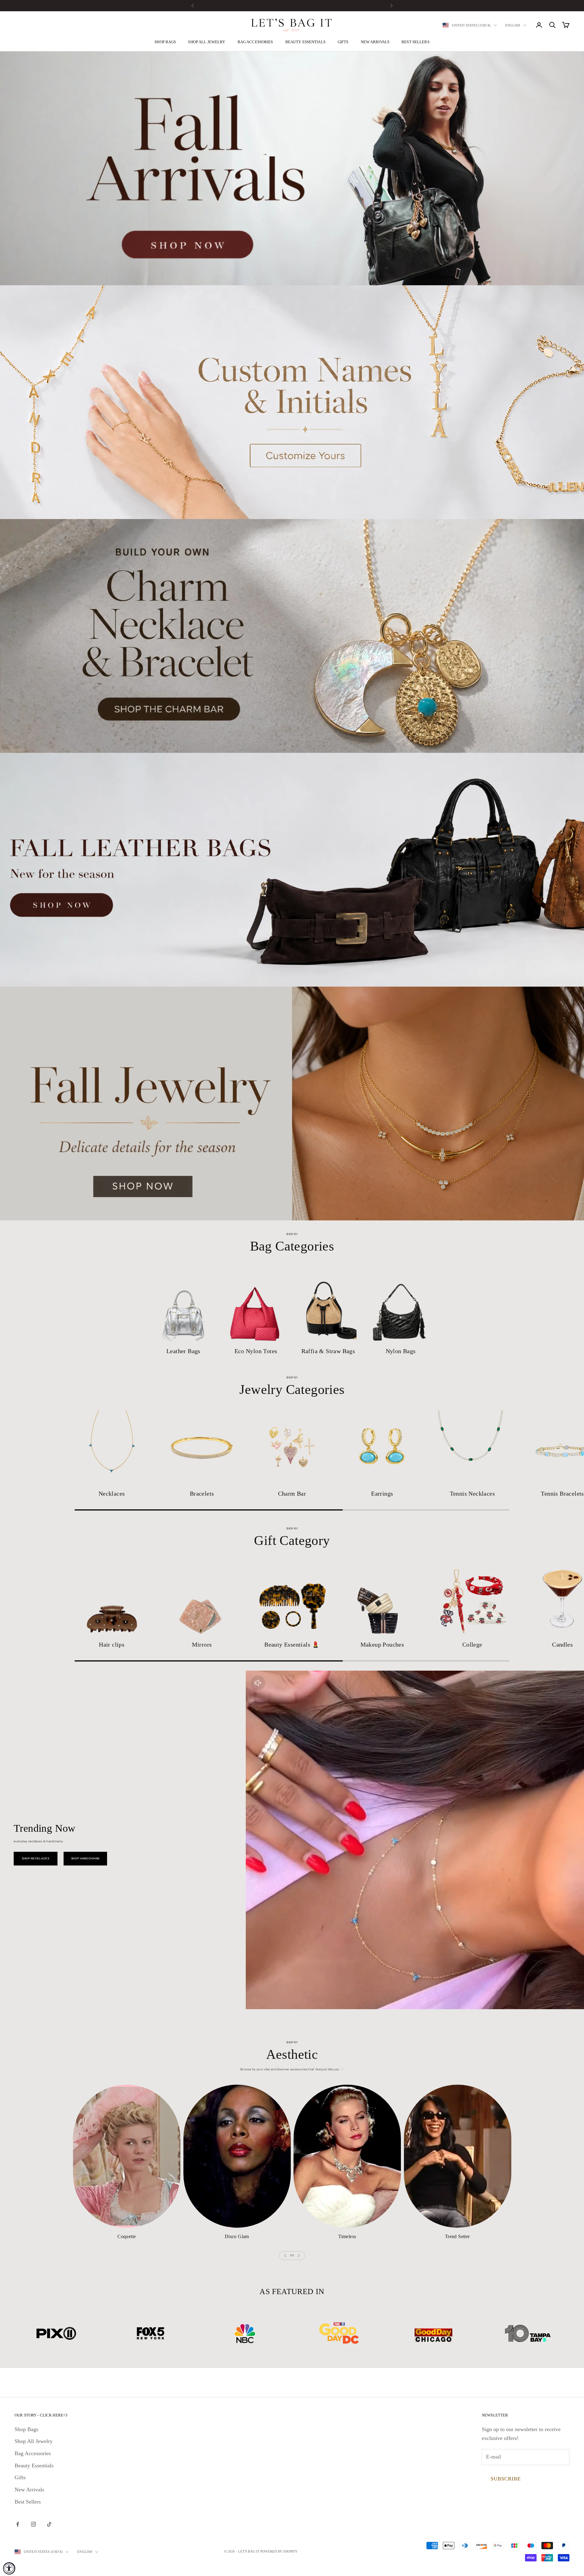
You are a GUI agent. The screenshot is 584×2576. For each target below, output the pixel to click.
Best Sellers (415, 42)
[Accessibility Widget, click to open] (9, 2568)
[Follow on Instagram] (33, 2524)
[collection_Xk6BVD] (458, 2156)
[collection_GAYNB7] (202, 1598)
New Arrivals (375, 42)
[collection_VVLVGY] (237, 2156)
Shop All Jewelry (207, 42)
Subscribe (506, 2479)
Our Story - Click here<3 (41, 2415)
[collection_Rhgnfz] (347, 2156)
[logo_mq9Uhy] (56, 2333)
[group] (292, 168)
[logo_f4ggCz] (433, 2333)
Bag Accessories (255, 42)
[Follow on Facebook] (18, 2524)
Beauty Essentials (305, 42)
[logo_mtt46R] (151, 2333)
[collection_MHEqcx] (472, 1598)
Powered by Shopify (279, 2551)
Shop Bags (165, 42)
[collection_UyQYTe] (382, 1598)
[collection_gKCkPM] (401, 1304)
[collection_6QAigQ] (292, 1598)
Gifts (343, 42)
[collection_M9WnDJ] (382, 1447)
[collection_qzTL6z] (112, 1447)
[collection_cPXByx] (256, 1304)
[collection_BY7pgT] (328, 1304)
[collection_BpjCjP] (472, 1447)
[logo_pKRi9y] (245, 2333)
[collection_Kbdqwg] (183, 1304)
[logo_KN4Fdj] (528, 2333)
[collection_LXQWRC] (127, 2156)
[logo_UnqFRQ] (339, 2333)
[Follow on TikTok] (49, 2524)
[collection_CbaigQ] (202, 1447)
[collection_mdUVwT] (112, 1598)
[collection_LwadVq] (292, 1447)
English (513, 25)
